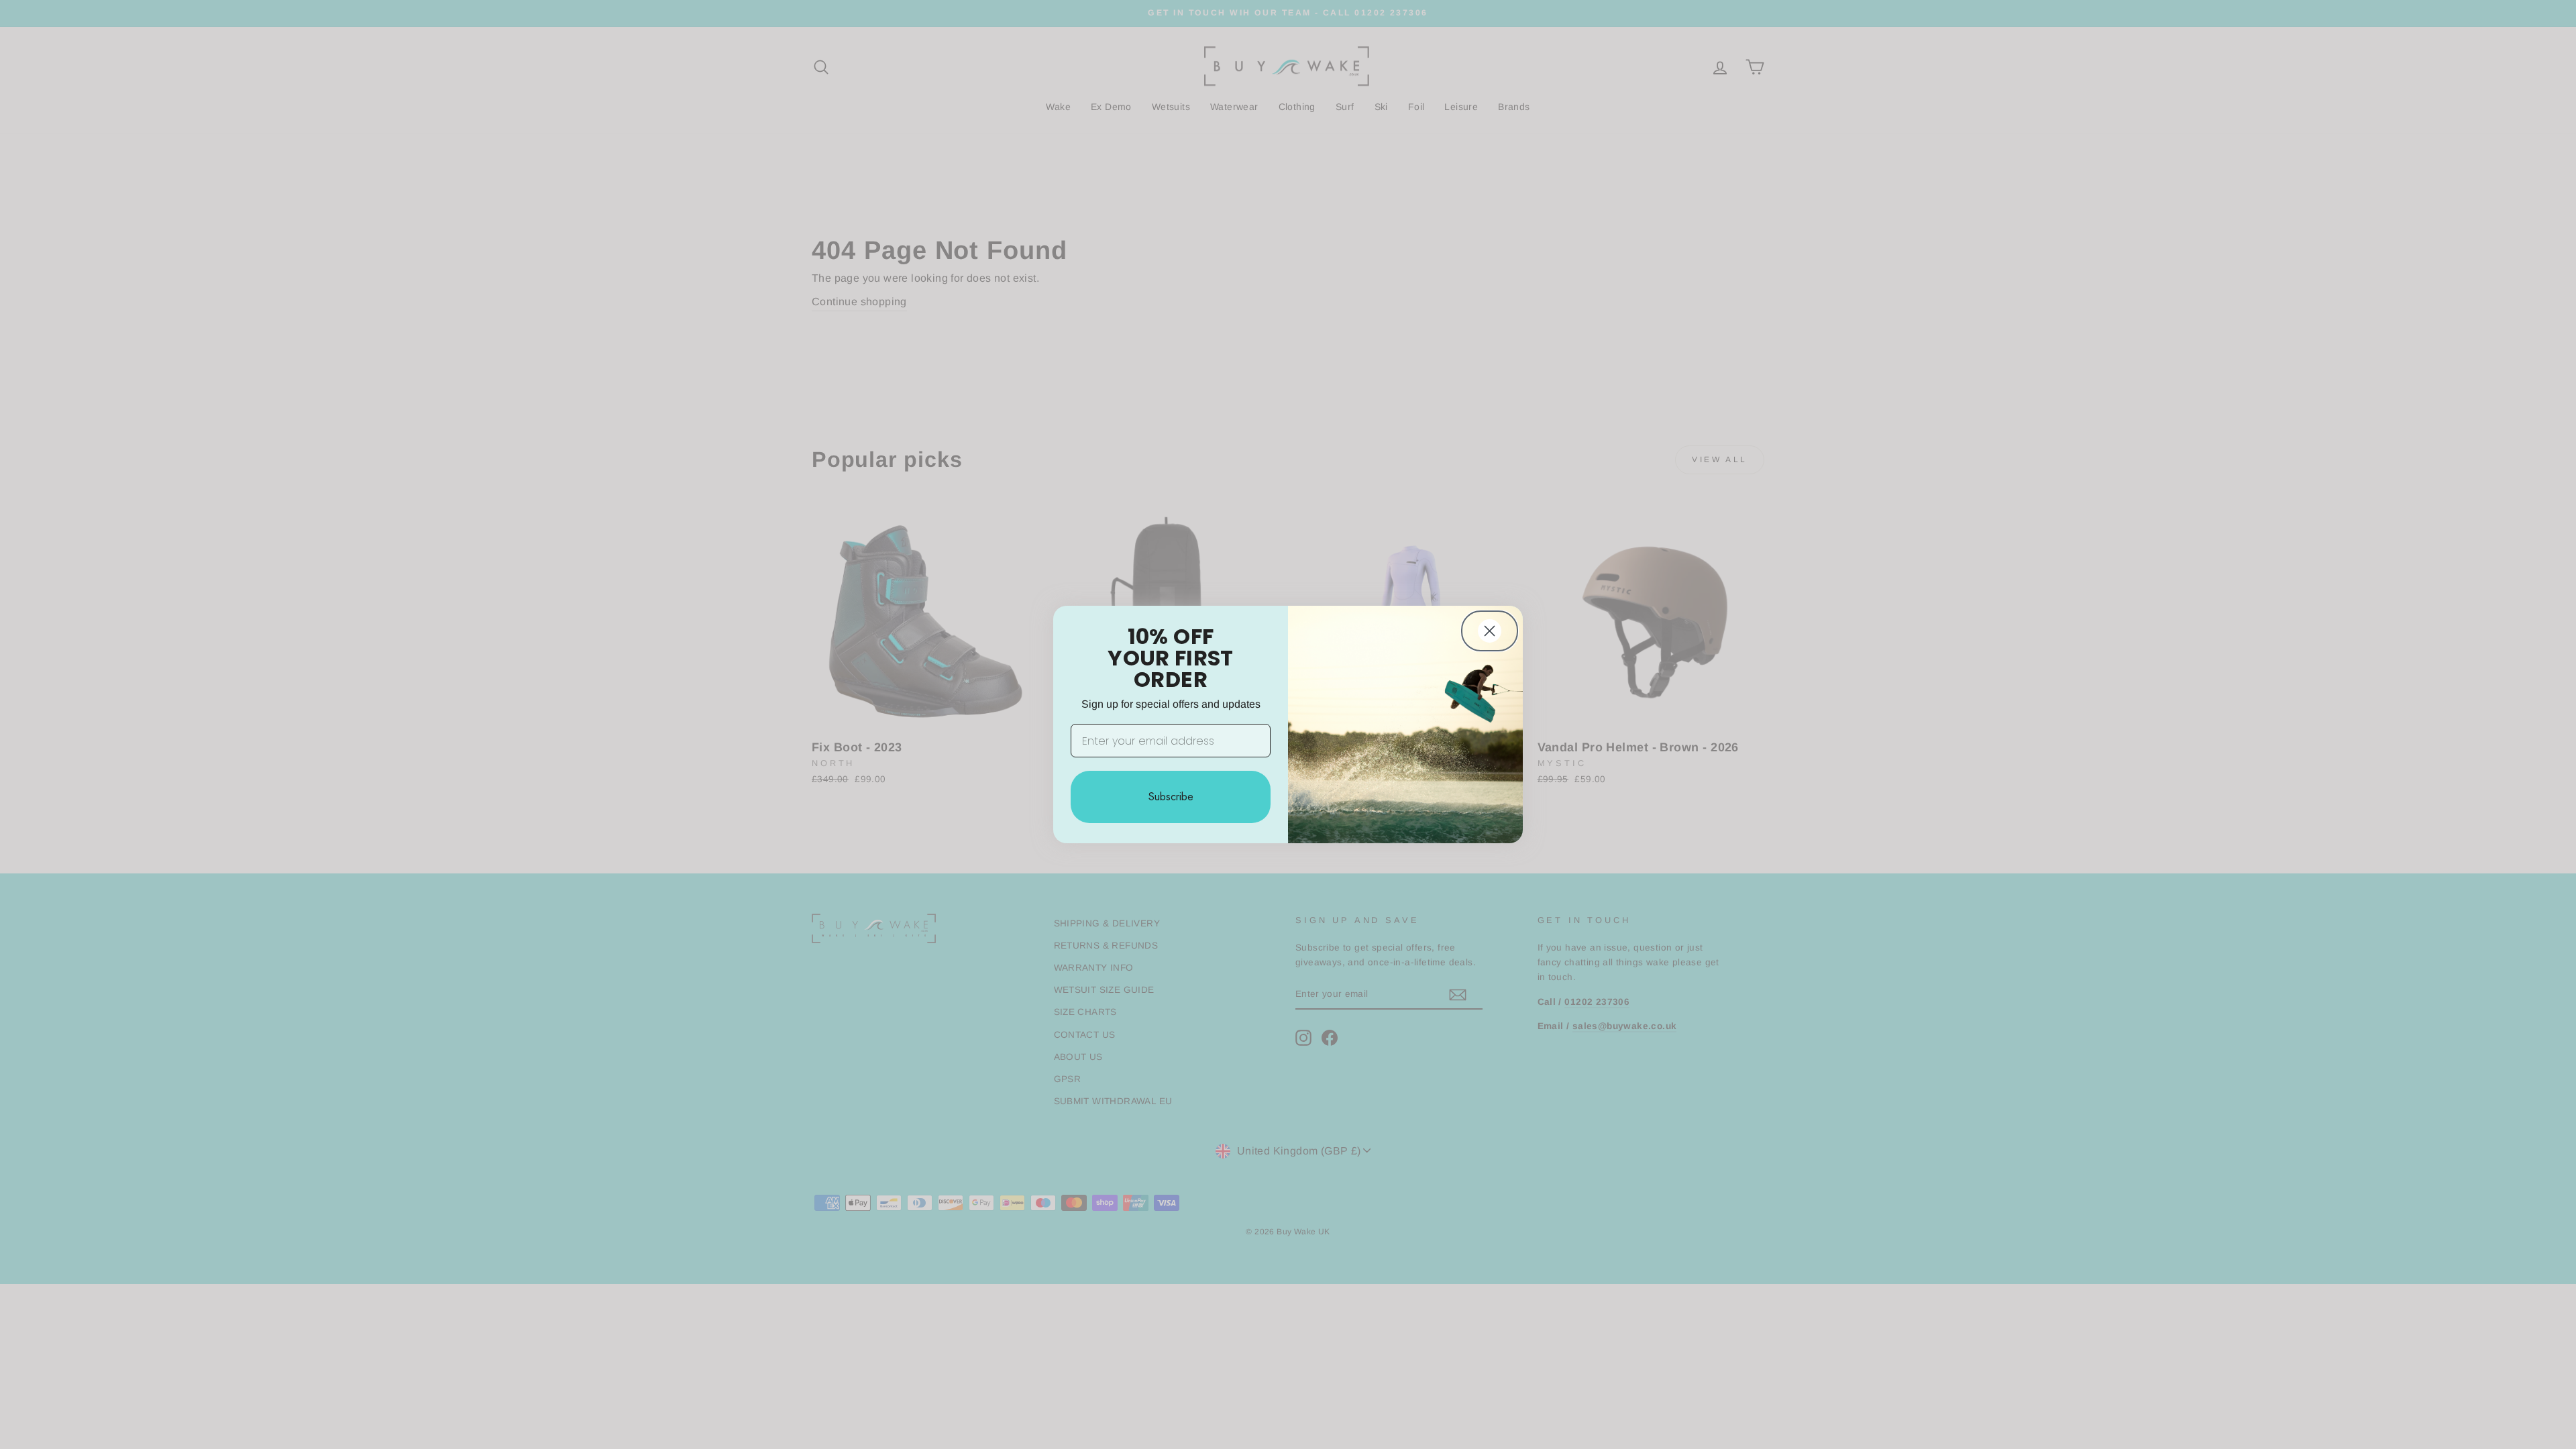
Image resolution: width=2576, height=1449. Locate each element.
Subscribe (1171, 797)
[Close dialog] (1490, 631)
